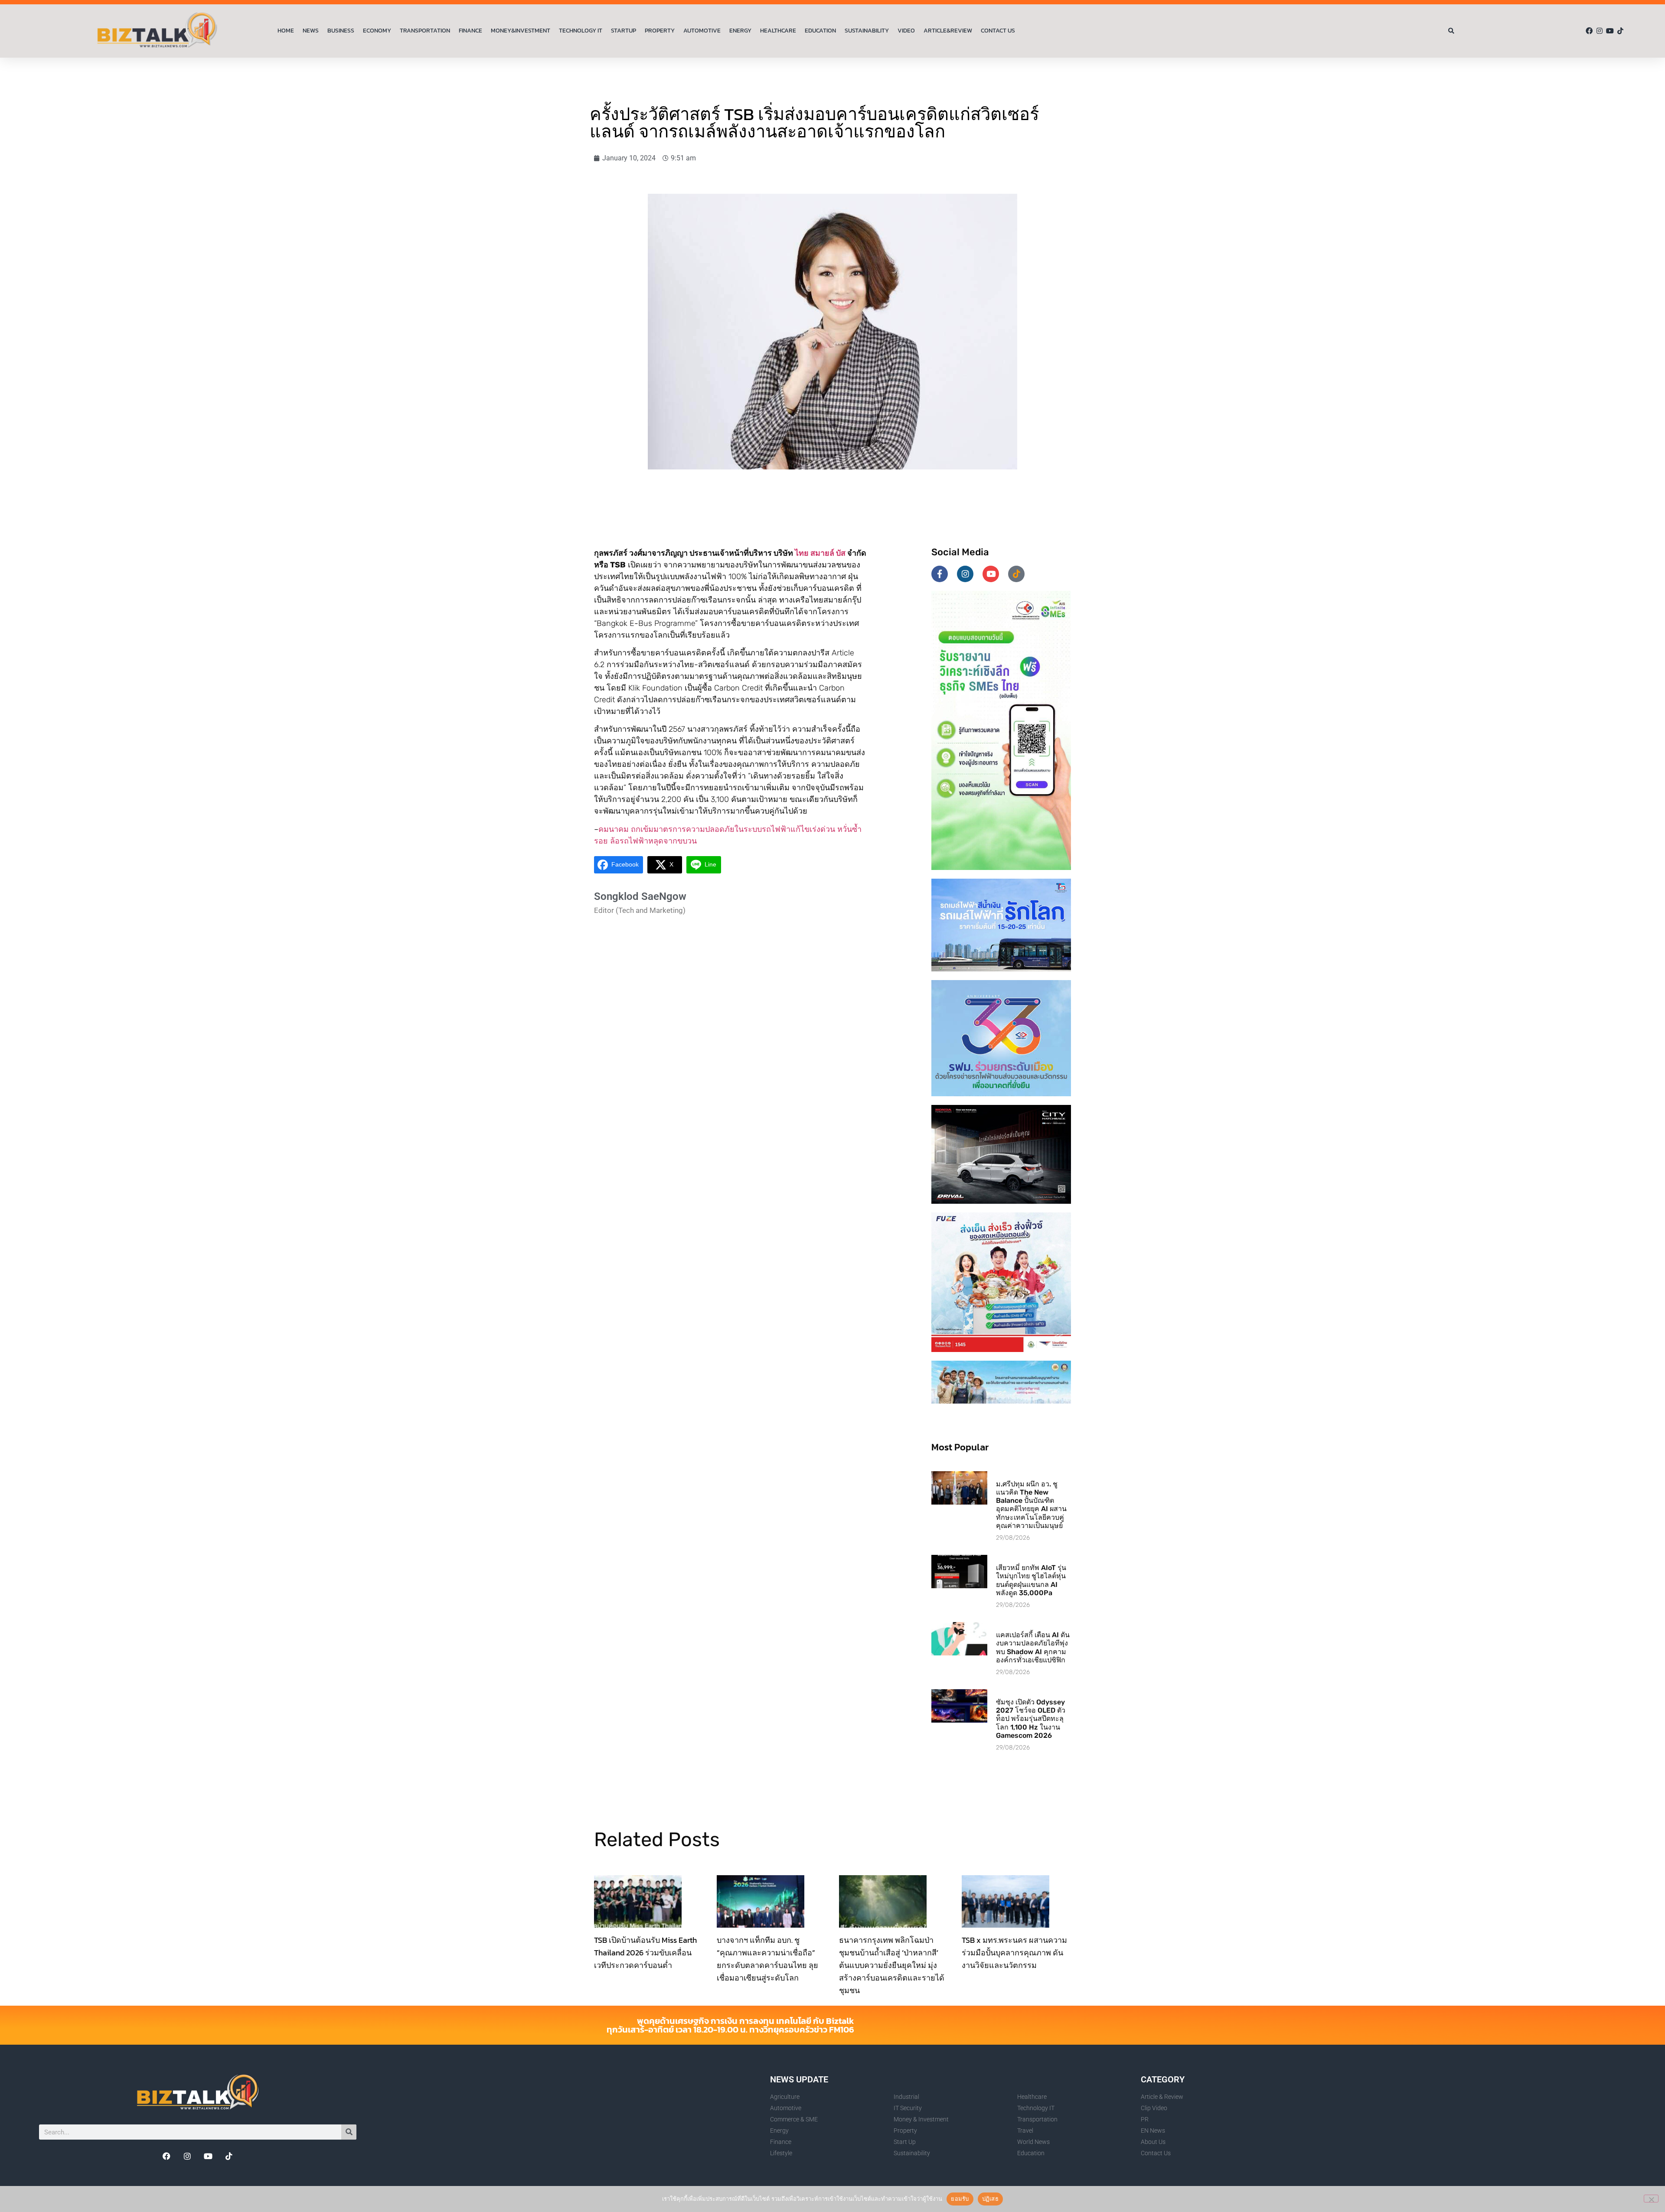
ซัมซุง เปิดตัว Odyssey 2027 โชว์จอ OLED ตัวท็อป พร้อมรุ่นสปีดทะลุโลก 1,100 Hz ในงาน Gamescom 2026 (1031, 1719)
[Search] (349, 2132)
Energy (740, 31)
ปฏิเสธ (990, 2199)
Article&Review (948, 31)
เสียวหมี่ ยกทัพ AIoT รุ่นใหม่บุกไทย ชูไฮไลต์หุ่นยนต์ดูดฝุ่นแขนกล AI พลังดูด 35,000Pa (1031, 1580)
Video (906, 31)
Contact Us (998, 31)
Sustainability (867, 31)
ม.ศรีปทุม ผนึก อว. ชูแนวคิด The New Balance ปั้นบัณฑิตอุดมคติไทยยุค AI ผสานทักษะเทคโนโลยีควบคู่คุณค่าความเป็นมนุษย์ (1031, 1505)
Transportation (425, 31)
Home (286, 31)
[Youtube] (1610, 31)
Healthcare (778, 31)
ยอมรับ (960, 2199)
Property (660, 31)
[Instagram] (1600, 31)
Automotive (702, 31)
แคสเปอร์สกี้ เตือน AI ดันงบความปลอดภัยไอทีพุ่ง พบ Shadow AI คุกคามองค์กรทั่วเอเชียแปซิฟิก (1033, 1647)
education (820, 31)
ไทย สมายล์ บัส (820, 553)
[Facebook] (1589, 31)
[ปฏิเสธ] (1651, 2199)
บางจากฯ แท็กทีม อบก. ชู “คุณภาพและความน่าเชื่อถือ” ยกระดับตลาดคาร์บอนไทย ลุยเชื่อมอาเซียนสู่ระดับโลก (767, 1959)
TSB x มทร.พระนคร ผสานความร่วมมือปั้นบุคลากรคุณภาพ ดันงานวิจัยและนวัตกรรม (1014, 1953)
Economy (377, 31)
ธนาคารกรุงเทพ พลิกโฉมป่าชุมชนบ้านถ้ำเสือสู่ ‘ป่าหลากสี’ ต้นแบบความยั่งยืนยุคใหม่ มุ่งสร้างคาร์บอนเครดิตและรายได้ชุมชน (892, 1965)
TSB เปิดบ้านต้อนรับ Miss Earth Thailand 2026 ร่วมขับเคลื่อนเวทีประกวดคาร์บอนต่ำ (645, 1953)
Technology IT (581, 31)
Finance (470, 31)
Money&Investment (521, 31)
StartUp (624, 31)
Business (341, 31)
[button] (1451, 31)
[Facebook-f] (940, 574)
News (311, 31)
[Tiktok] (1620, 31)
